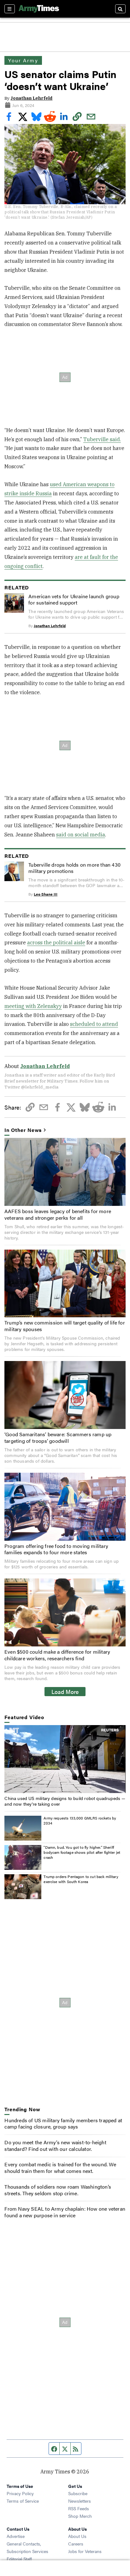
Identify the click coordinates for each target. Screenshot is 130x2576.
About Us (77, 2536)
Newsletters (80, 2501)
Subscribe (78, 2493)
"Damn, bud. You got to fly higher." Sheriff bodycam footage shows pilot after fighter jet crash (82, 1852)
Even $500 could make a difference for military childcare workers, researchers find (57, 1655)
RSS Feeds (79, 2508)
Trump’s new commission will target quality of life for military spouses (65, 1326)
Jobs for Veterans (85, 2551)
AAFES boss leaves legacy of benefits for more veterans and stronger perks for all (58, 1214)
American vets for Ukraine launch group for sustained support (74, 599)
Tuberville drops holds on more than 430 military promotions (74, 868)
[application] (65, 1759)
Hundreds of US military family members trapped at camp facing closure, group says (63, 2123)
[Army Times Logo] (39, 9)
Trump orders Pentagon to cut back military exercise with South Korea (81, 1879)
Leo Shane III (46, 894)
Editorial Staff (19, 2559)
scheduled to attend (94, 1024)
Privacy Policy (20, 2493)
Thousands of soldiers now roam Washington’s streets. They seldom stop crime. (58, 2190)
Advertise (16, 2536)
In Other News (23, 1130)
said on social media (81, 835)
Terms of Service (23, 2501)
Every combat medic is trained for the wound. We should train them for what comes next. (60, 2168)
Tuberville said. (102, 439)
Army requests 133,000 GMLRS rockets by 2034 (80, 1820)
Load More (65, 1691)
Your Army (23, 60)
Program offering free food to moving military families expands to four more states (56, 1549)
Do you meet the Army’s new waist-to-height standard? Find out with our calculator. (55, 2146)
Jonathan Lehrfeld (31, 98)
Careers (76, 2544)
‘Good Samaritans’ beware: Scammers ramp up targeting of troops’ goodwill (58, 1437)
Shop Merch (80, 2516)
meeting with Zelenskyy (33, 1006)
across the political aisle (56, 942)
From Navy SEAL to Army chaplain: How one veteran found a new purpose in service (65, 2212)
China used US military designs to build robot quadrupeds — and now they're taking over (65, 1801)
